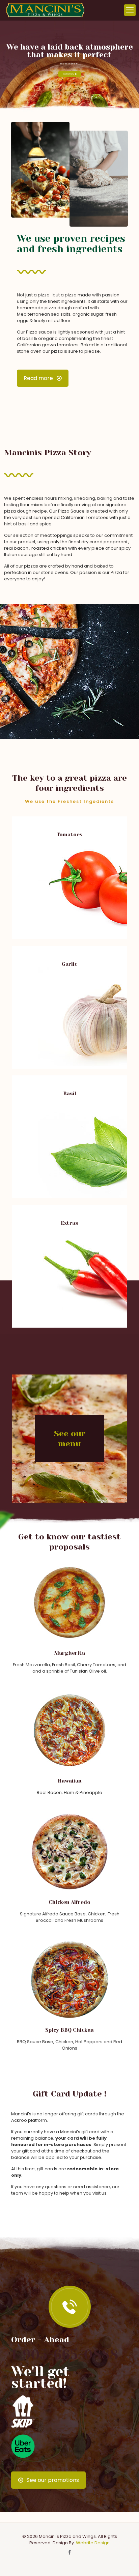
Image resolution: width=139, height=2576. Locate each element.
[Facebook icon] (70, 2552)
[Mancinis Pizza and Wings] (45, 10)
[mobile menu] (130, 10)
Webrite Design (93, 2543)
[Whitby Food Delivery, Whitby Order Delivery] (23, 2426)
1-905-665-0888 (65, 2355)
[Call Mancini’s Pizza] (69, 2307)
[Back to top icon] (125, 2562)
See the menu (69, 74)
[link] (69, 2307)
